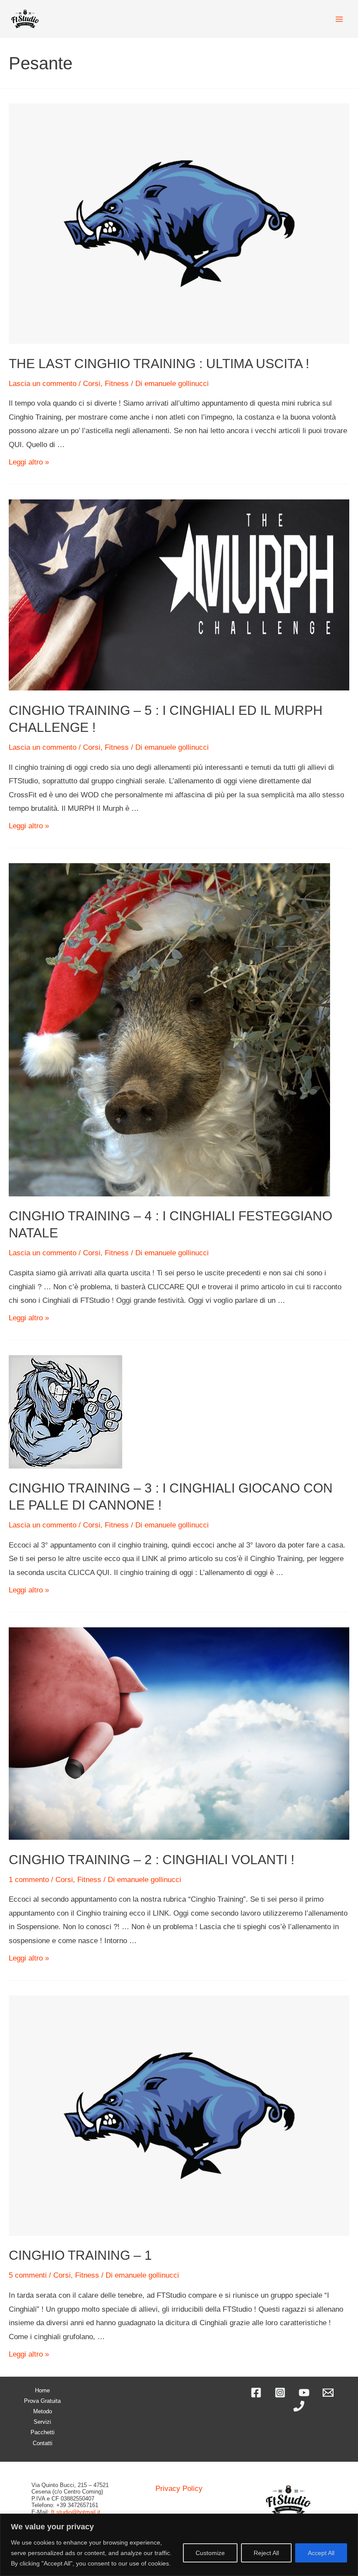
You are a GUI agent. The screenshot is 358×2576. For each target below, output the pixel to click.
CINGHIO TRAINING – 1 (80, 2255)
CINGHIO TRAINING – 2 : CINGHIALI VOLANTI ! (151, 1860)
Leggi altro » (29, 462)
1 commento (29, 1880)
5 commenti (28, 2275)
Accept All (321, 2553)
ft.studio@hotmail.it (76, 2512)
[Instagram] (280, 2393)
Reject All (266, 2553)
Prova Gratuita (42, 2401)
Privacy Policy (179, 2489)
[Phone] (299, 2406)
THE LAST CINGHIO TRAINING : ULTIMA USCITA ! (159, 364)
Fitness (117, 384)
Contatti (43, 2443)
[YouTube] (304, 2393)
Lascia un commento (43, 384)
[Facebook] (256, 2393)
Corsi (92, 384)
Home (42, 2390)
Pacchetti (43, 2432)
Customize (210, 2553)
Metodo (43, 2411)
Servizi (42, 2422)
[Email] (328, 2393)
